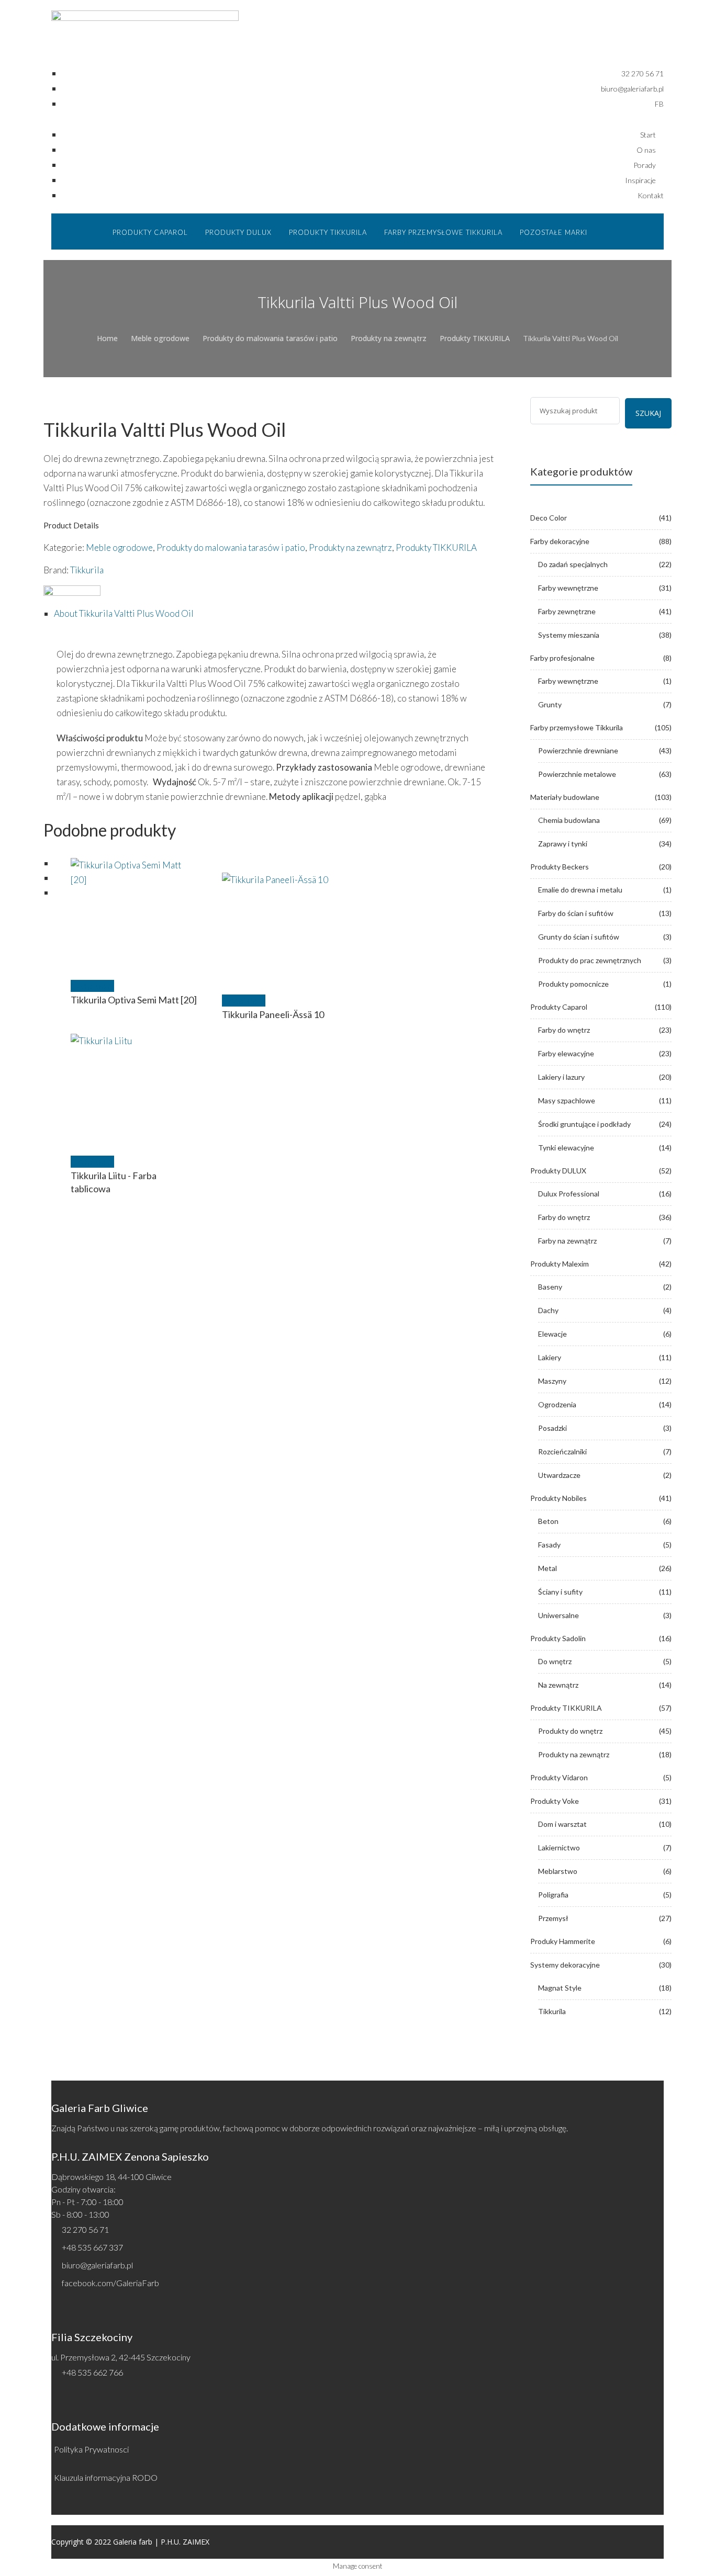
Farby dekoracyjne (560, 541)
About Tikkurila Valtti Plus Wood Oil (124, 613)
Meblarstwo (558, 1871)
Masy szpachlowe (567, 1100)
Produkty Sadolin (558, 1638)
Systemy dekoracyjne (565, 1965)
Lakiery (550, 1357)
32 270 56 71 (85, 2229)
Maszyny (552, 1381)
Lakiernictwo (559, 1848)
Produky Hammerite (563, 1941)
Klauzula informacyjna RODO (106, 2477)
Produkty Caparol (559, 1007)
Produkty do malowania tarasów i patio (270, 338)
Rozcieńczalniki (562, 1451)
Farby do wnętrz (564, 1030)
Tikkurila (87, 570)
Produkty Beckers (560, 867)
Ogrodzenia (557, 1404)
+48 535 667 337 (92, 2247)
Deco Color (549, 518)
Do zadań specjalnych (573, 564)
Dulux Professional (569, 1194)
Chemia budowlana (569, 820)
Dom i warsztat (562, 1824)
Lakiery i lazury (561, 1077)
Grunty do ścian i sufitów (579, 937)
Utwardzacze (559, 1475)
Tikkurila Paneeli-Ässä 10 (273, 1014)
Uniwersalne (558, 1615)
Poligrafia (553, 1895)
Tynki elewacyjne (566, 1148)
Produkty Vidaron (559, 1777)
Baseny (550, 1287)
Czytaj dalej (92, 986)
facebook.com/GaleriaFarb (110, 2283)
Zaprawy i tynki (563, 844)
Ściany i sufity (560, 1592)
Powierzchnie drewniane (578, 750)
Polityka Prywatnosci (91, 2449)
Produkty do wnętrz (570, 1731)
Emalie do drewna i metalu (580, 890)
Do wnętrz (555, 1661)
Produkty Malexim (560, 1264)
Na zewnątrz (558, 1685)
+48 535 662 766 (92, 2372)
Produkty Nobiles (558, 1498)
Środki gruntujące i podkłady (584, 1124)
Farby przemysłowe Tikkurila (577, 727)
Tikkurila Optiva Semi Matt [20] (134, 1000)
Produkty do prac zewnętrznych (590, 960)
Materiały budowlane (565, 797)
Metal (548, 1568)
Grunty (550, 704)
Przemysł (553, 1918)
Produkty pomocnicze (573, 984)
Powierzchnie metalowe (577, 774)
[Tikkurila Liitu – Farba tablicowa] (134, 1097)
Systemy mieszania (569, 635)
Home (107, 338)
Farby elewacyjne (566, 1053)
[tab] (276, 614)
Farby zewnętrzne (567, 611)
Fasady (549, 1545)
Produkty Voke (555, 1801)
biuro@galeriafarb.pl (97, 2265)
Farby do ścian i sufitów (576, 913)
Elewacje (552, 1334)
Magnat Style (560, 1988)
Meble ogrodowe (160, 338)
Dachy (548, 1310)
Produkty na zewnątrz (389, 338)
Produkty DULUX (558, 1171)
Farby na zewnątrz (567, 1241)
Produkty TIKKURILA (475, 338)
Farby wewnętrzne (568, 588)
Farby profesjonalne (562, 658)
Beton (548, 1521)
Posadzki (552, 1428)
